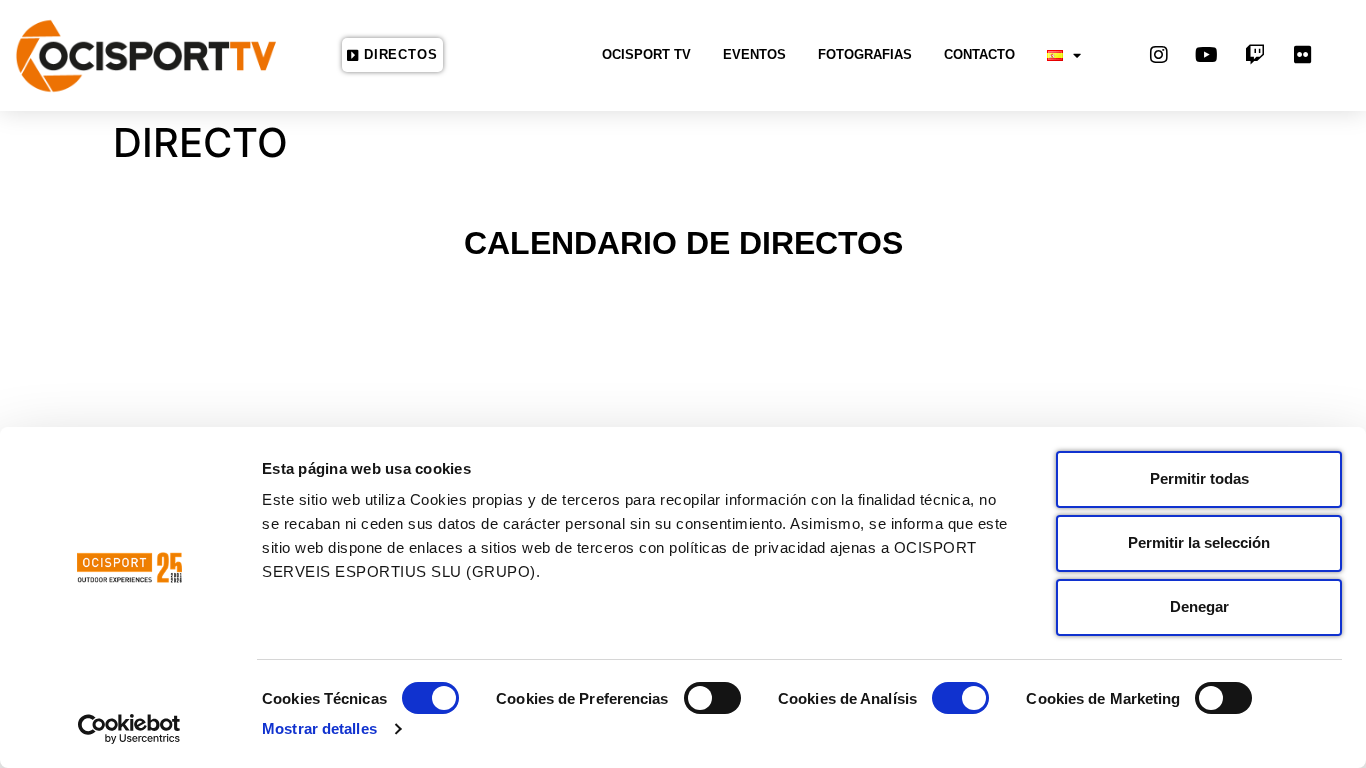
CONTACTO (979, 54)
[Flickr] (1303, 55)
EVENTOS (754, 54)
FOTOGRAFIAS (865, 54)
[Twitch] (1255, 55)
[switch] (712, 698)
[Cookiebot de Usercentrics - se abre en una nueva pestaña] (129, 729)
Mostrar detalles (319, 728)
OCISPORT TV (646, 54)
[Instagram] (1159, 55)
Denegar (1199, 606)
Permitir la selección (1199, 542)
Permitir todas (1199, 478)
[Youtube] (1207, 55)
